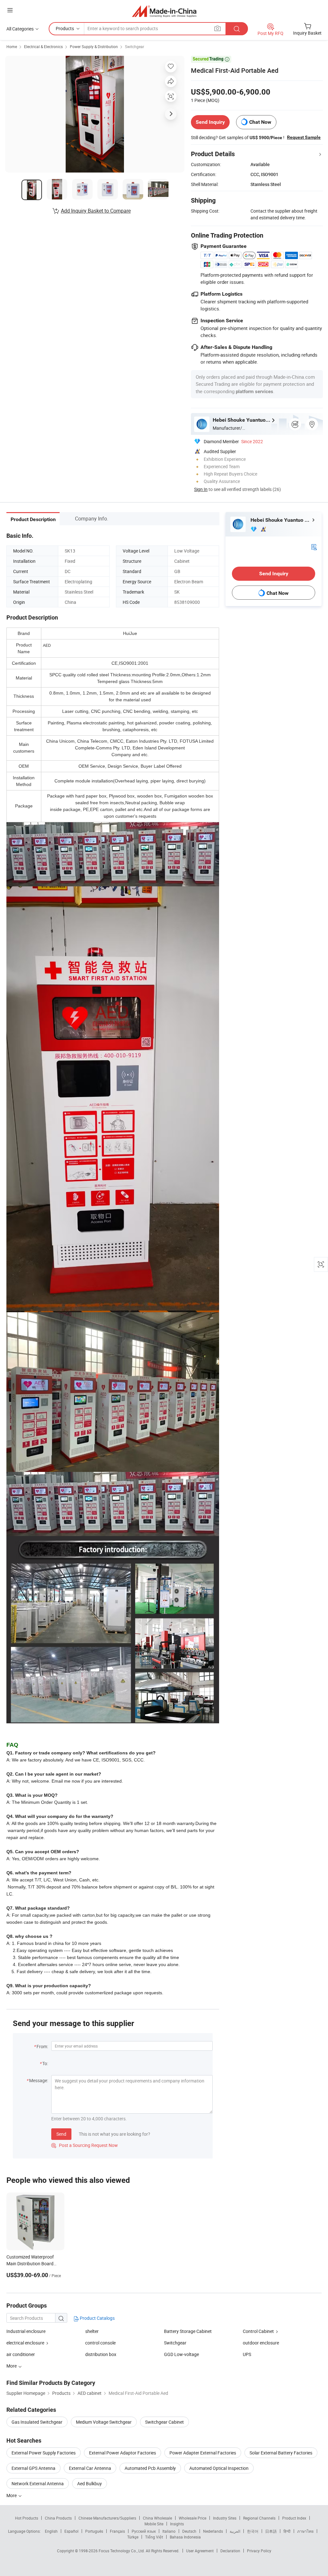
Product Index (294, 2518)
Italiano (169, 2531)
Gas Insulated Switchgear (37, 2422)
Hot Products (27, 2518)
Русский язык (144, 2531)
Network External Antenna (38, 2483)
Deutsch (189, 2531)
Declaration (230, 2551)
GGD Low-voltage (181, 2354)
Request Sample (304, 137)
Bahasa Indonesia (185, 2537)
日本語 (271, 2531)
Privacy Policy (259, 2551)
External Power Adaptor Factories (123, 2453)
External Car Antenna (90, 2468)
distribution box (101, 2354)
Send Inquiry (210, 122)
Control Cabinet (258, 2331)
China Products (58, 2518)
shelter (92, 2331)
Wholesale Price (193, 2518)
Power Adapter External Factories (203, 2453)
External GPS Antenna (33, 2468)
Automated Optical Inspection (219, 2468)
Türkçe (133, 2537)
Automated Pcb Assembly (150, 2468)
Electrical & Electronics (43, 46)
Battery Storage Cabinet (188, 2331)
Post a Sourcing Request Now (85, 2145)
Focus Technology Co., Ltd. (122, 2551)
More (12, 2495)
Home (12, 46)
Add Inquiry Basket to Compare (96, 211)
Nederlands (213, 2531)
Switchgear (135, 46)
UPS (247, 2354)
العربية (235, 2531)
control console (100, 2343)
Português (94, 2531)
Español (71, 2531)
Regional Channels (259, 2518)
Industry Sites (225, 2518)
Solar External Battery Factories (281, 2453)
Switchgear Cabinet (164, 2422)
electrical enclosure (25, 2343)
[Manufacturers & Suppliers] (164, 11)
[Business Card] (314, 546)
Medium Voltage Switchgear (104, 2422)
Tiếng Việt (154, 2537)
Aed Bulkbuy (90, 2483)
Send (61, 2134)
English (51, 2531)
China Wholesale (157, 2518)
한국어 (253, 2531)
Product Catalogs (97, 2318)
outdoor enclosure (261, 2343)
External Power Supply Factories (44, 2453)
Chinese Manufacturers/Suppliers (107, 2518)
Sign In (201, 489)
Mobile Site (154, 2524)
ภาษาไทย (305, 2531)
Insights (177, 2524)
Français (117, 2531)
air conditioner (21, 2354)
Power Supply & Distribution (94, 46)
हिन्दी (287, 2531)
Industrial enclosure (26, 2331)
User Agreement (200, 2551)
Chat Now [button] (260, 122)
